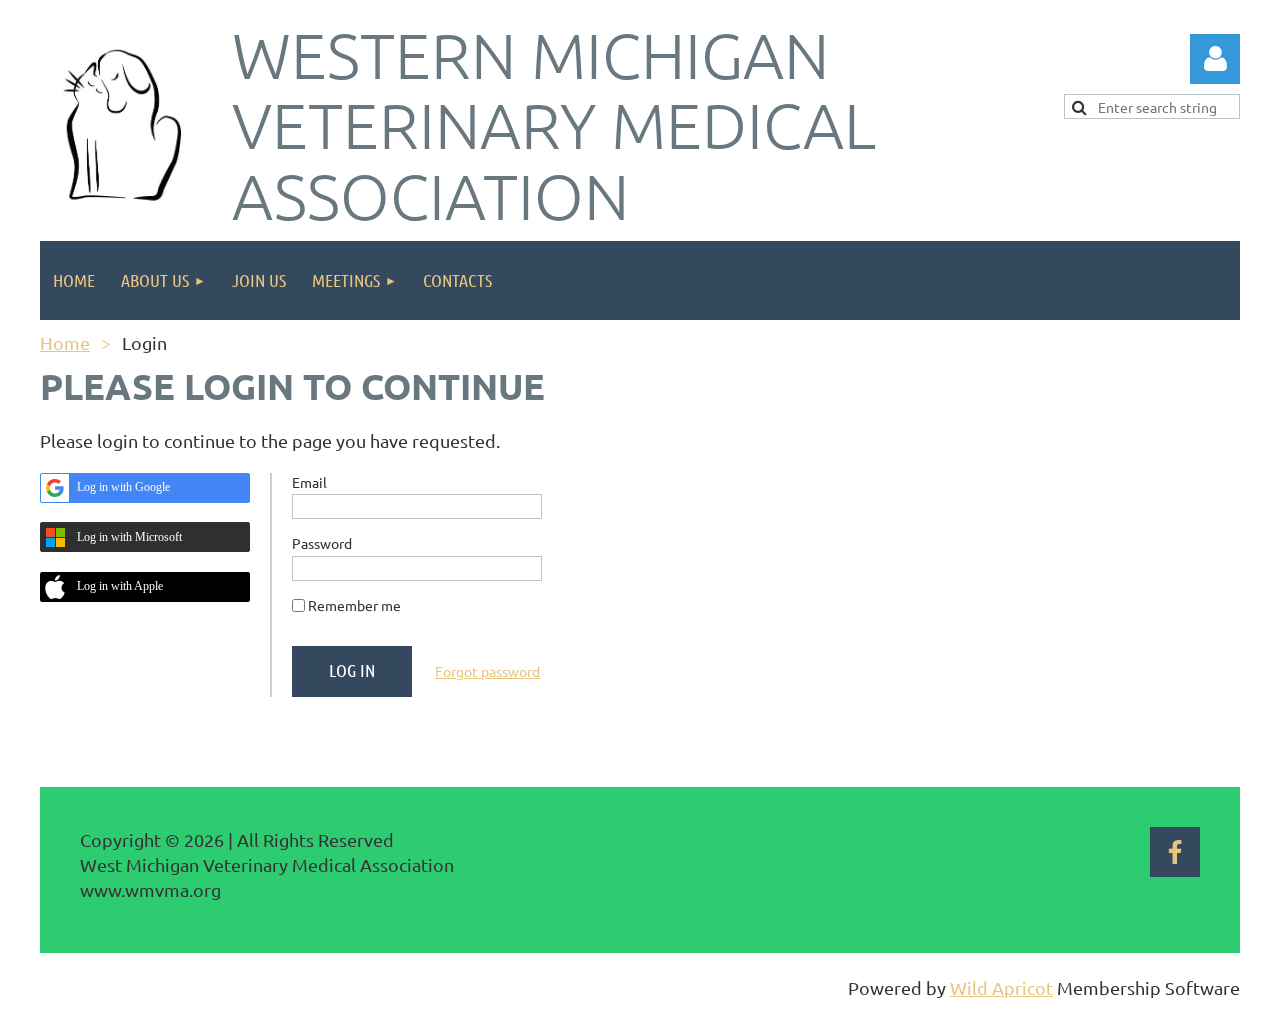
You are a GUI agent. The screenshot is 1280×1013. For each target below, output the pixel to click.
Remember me (354, 605)
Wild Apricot (1001, 987)
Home (65, 342)
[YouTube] (189, 773)
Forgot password (487, 671)
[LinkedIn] (144, 773)
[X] (99, 773)
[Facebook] (54, 773)
